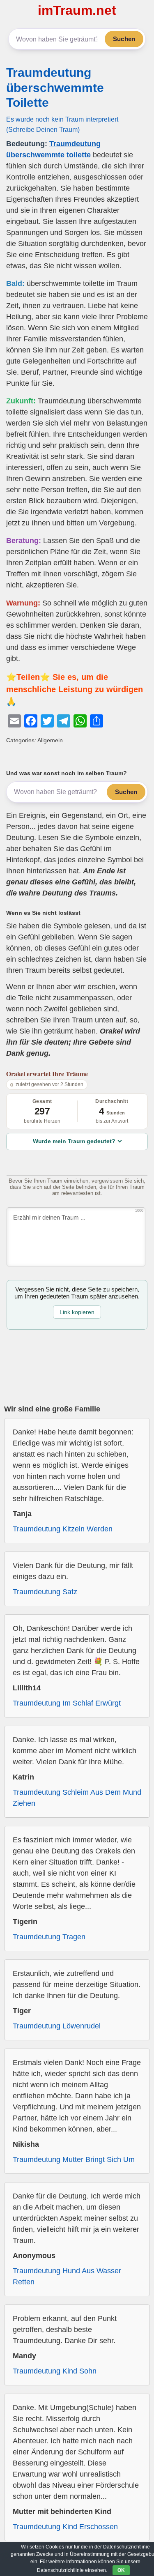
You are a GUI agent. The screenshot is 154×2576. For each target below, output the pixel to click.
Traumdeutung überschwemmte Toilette (55, 87)
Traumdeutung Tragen (49, 1937)
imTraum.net (77, 10)
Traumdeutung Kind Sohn (55, 2371)
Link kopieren (77, 1312)
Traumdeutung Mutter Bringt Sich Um (74, 2159)
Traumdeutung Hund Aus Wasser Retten (67, 2276)
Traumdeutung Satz (45, 1592)
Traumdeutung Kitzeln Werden (63, 1529)
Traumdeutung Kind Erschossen (65, 2527)
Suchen (124, 39)
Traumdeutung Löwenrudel (57, 2026)
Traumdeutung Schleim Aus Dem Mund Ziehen (77, 1798)
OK (121, 2570)
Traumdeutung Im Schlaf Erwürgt (67, 1703)
